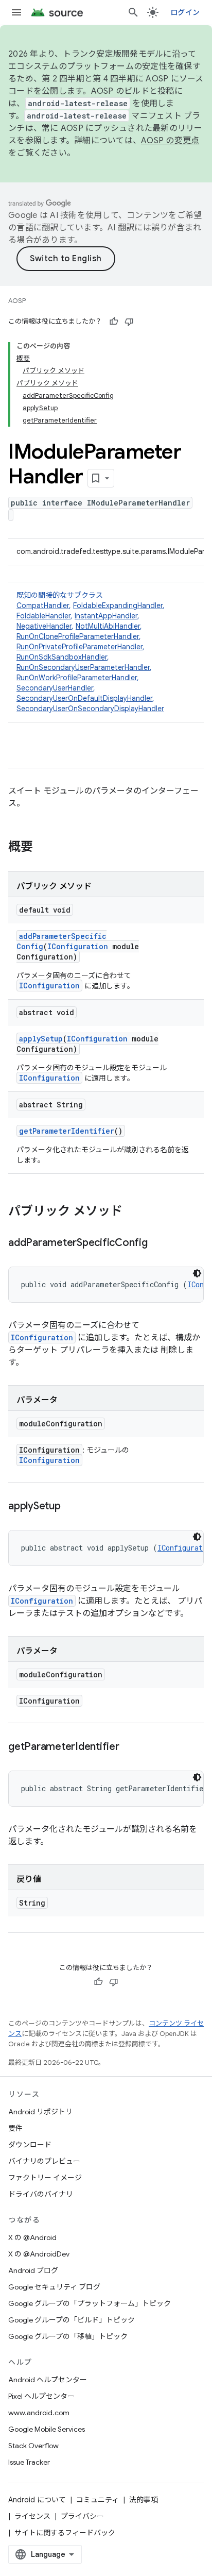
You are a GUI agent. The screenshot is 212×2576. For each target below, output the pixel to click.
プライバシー (82, 2516)
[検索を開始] (133, 12)
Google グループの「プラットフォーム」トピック (90, 2303)
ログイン (185, 12)
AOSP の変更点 (170, 141)
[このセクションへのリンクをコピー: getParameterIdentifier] (130, 1747)
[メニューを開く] (16, 12)
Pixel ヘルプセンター (41, 2396)
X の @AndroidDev (39, 2254)
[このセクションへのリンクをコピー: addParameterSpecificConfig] (158, 1243)
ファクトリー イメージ (45, 2178)
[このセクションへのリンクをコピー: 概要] (43, 848)
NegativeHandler (44, 626)
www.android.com (39, 2413)
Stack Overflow (33, 2446)
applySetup (41, 1039)
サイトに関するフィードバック (65, 2533)
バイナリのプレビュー (44, 2161)
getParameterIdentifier (67, 1131)
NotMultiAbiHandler (108, 626)
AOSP (17, 301)
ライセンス (32, 2516)
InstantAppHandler (106, 616)
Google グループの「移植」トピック (68, 2336)
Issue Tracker (29, 2462)
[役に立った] (114, 322)
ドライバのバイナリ (41, 2194)
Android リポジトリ (40, 2112)
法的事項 (144, 2500)
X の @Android (32, 2237)
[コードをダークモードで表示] (197, 1273)
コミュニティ (98, 2500)
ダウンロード (30, 2145)
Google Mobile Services (47, 2429)
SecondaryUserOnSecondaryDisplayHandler (90, 709)
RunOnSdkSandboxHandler (62, 657)
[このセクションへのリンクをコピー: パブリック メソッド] (133, 1212)
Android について (37, 2500)
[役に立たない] (129, 322)
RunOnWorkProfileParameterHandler (77, 678)
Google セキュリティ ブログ (54, 2287)
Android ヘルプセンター (48, 2380)
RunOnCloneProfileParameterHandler (78, 636)
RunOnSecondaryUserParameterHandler (83, 667)
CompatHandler (43, 605)
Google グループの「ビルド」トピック (72, 2320)
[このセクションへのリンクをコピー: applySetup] (71, 1507)
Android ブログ (33, 2270)
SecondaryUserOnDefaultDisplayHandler (84, 698)
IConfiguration (78, 946)
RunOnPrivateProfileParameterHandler (79, 647)
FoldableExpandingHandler (118, 605)
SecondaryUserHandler (55, 688)
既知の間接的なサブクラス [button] (91, 652)
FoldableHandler (43, 616)
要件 (15, 2128)
